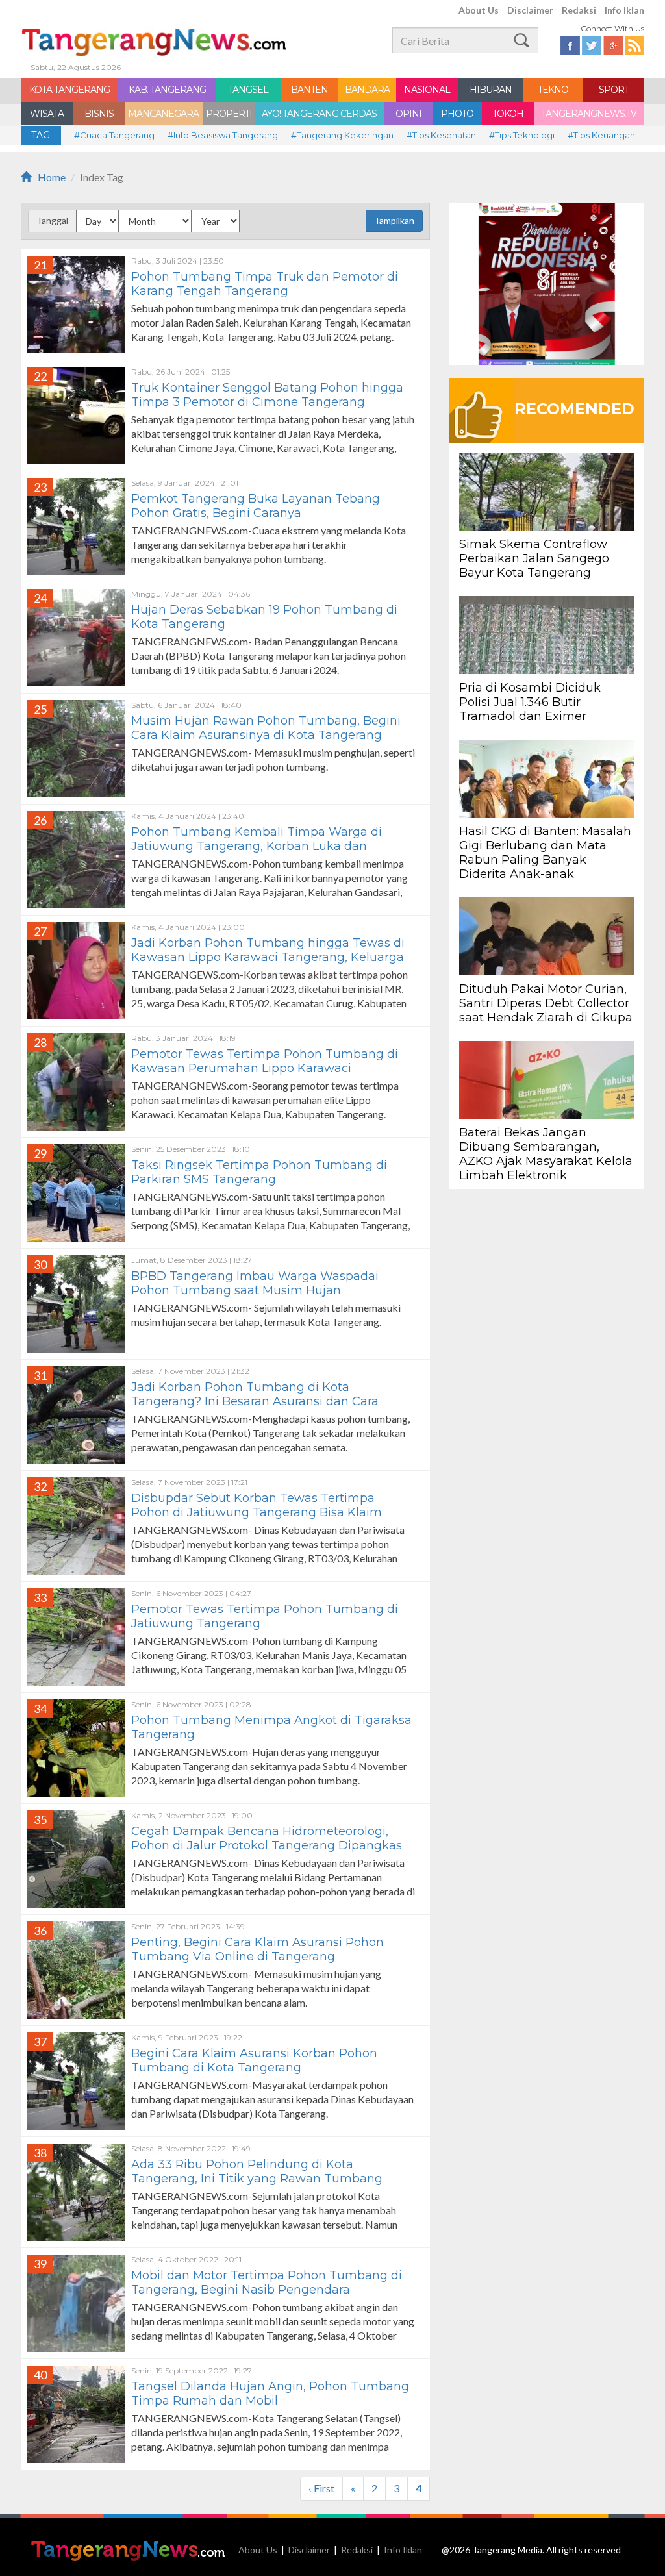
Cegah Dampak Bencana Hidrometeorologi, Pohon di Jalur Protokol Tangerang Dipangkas (267, 1838)
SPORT (614, 90)
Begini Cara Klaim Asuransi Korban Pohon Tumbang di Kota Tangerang (254, 2060)
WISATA (47, 114)
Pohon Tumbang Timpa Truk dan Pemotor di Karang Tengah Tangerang (265, 284)
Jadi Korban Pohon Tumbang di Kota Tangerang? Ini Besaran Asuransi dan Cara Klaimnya (255, 1401)
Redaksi (579, 10)
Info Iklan (624, 10)
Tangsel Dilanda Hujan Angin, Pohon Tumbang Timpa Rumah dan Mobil (270, 2394)
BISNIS (99, 114)
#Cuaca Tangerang (114, 135)
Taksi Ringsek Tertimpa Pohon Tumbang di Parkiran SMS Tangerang (259, 1172)
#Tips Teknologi (522, 135)
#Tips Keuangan (601, 135)
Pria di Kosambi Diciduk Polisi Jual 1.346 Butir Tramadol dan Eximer (530, 702)
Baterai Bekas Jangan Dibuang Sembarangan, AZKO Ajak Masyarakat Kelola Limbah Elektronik (546, 1154)
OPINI (408, 114)
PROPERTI (229, 114)
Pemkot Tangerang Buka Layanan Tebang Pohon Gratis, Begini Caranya (256, 506)
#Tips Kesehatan (441, 135)
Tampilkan (394, 220)
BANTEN (309, 90)
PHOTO (457, 114)
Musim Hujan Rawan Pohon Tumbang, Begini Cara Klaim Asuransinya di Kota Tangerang (266, 728)
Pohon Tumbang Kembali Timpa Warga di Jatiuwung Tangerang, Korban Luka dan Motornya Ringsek (257, 846)
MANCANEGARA (163, 114)
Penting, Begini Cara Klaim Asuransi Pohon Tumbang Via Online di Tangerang (257, 1949)
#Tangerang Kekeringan (342, 135)
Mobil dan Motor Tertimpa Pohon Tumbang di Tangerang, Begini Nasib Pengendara (267, 2282)
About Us (479, 10)
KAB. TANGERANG (167, 90)
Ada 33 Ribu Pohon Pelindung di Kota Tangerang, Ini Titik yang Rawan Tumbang (257, 2171)
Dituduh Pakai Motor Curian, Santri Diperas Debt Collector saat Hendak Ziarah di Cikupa (546, 1003)
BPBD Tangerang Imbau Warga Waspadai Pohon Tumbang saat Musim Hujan (255, 1283)
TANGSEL (248, 90)
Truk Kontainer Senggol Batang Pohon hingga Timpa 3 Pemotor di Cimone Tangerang (267, 395)
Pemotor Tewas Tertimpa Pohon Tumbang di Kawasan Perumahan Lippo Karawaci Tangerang (265, 1068)
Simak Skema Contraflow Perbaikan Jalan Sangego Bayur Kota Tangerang (534, 558)
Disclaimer (530, 10)
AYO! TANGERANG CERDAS (319, 114)
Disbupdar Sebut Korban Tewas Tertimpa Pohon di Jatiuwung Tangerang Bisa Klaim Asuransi (257, 1512)
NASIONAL (427, 90)
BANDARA (367, 90)
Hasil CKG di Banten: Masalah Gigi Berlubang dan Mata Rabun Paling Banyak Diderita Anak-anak (545, 853)
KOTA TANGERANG (69, 90)
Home (52, 177)
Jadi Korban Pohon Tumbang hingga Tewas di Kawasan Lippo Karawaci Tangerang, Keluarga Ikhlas (268, 957)
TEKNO (553, 90)
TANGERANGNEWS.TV (589, 114)
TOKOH (508, 114)
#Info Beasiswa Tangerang (223, 135)
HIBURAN (491, 90)
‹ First (321, 2488)
